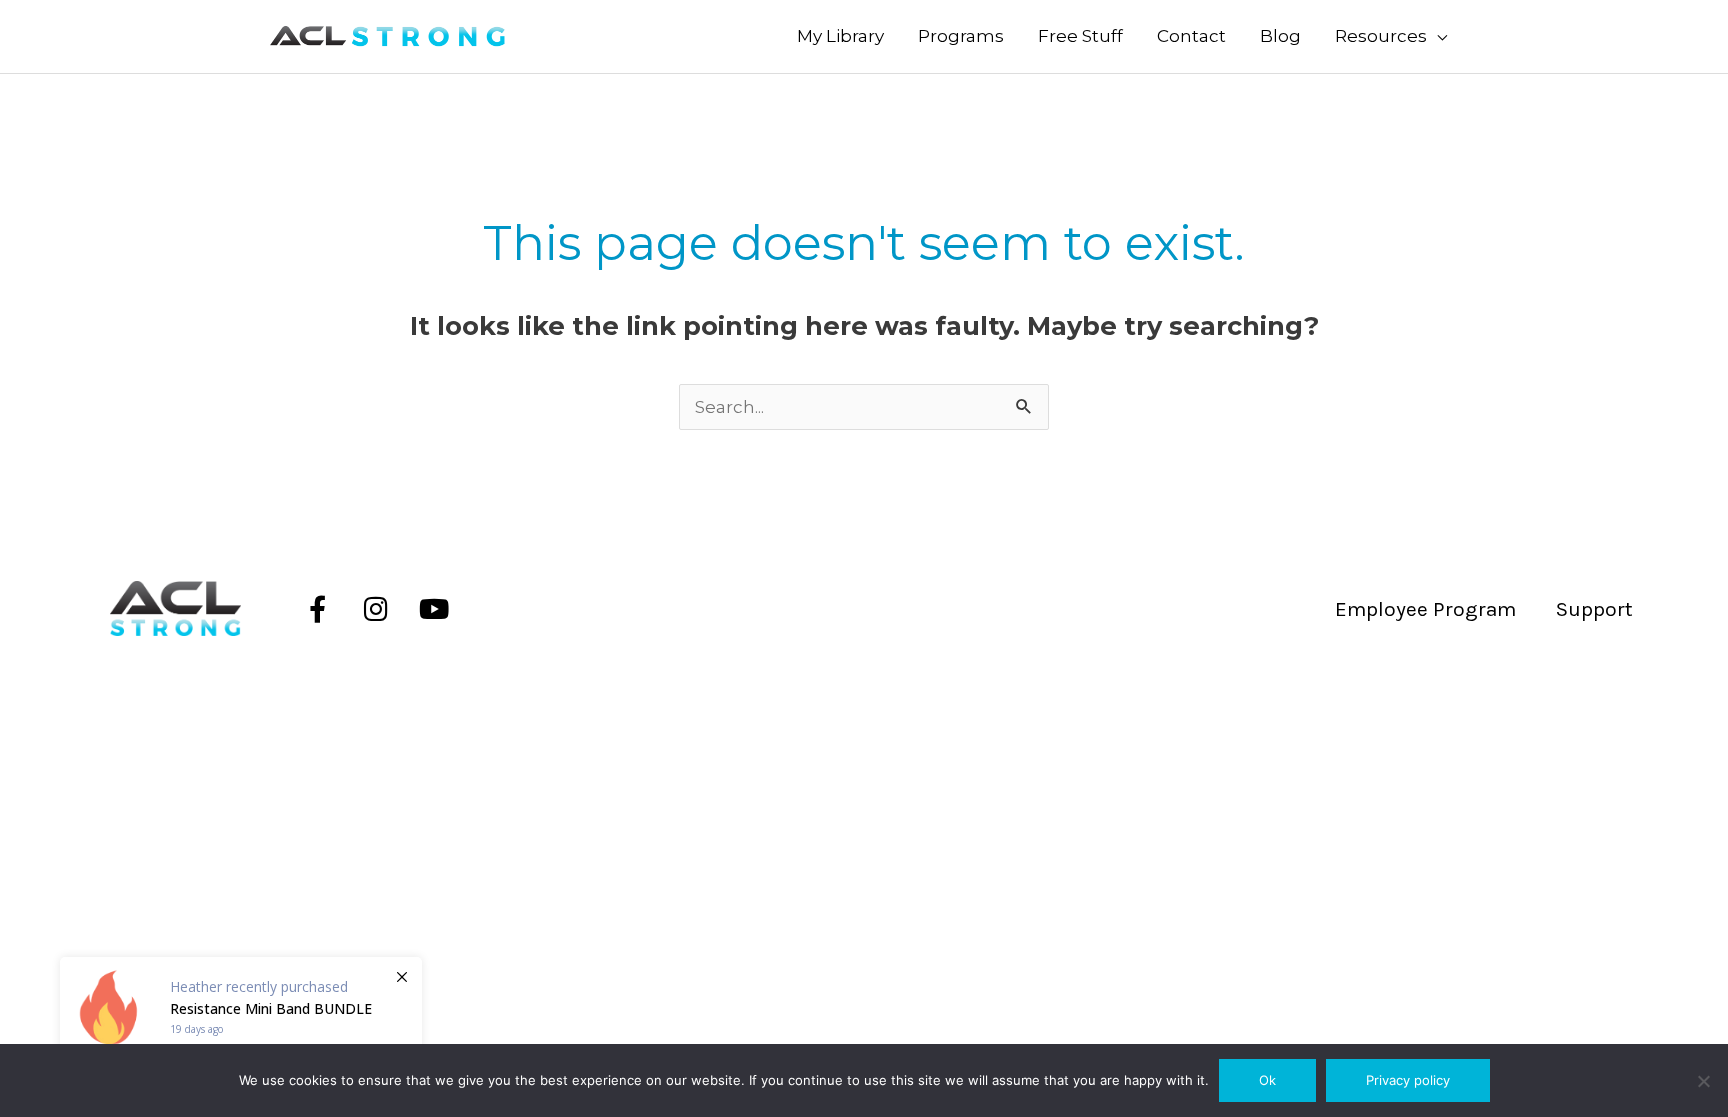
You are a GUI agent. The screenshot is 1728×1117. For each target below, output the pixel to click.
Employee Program (1425, 609)
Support (1594, 609)
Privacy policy (1408, 1080)
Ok (1267, 1080)
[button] (1391, 36)
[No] (1703, 1081)
